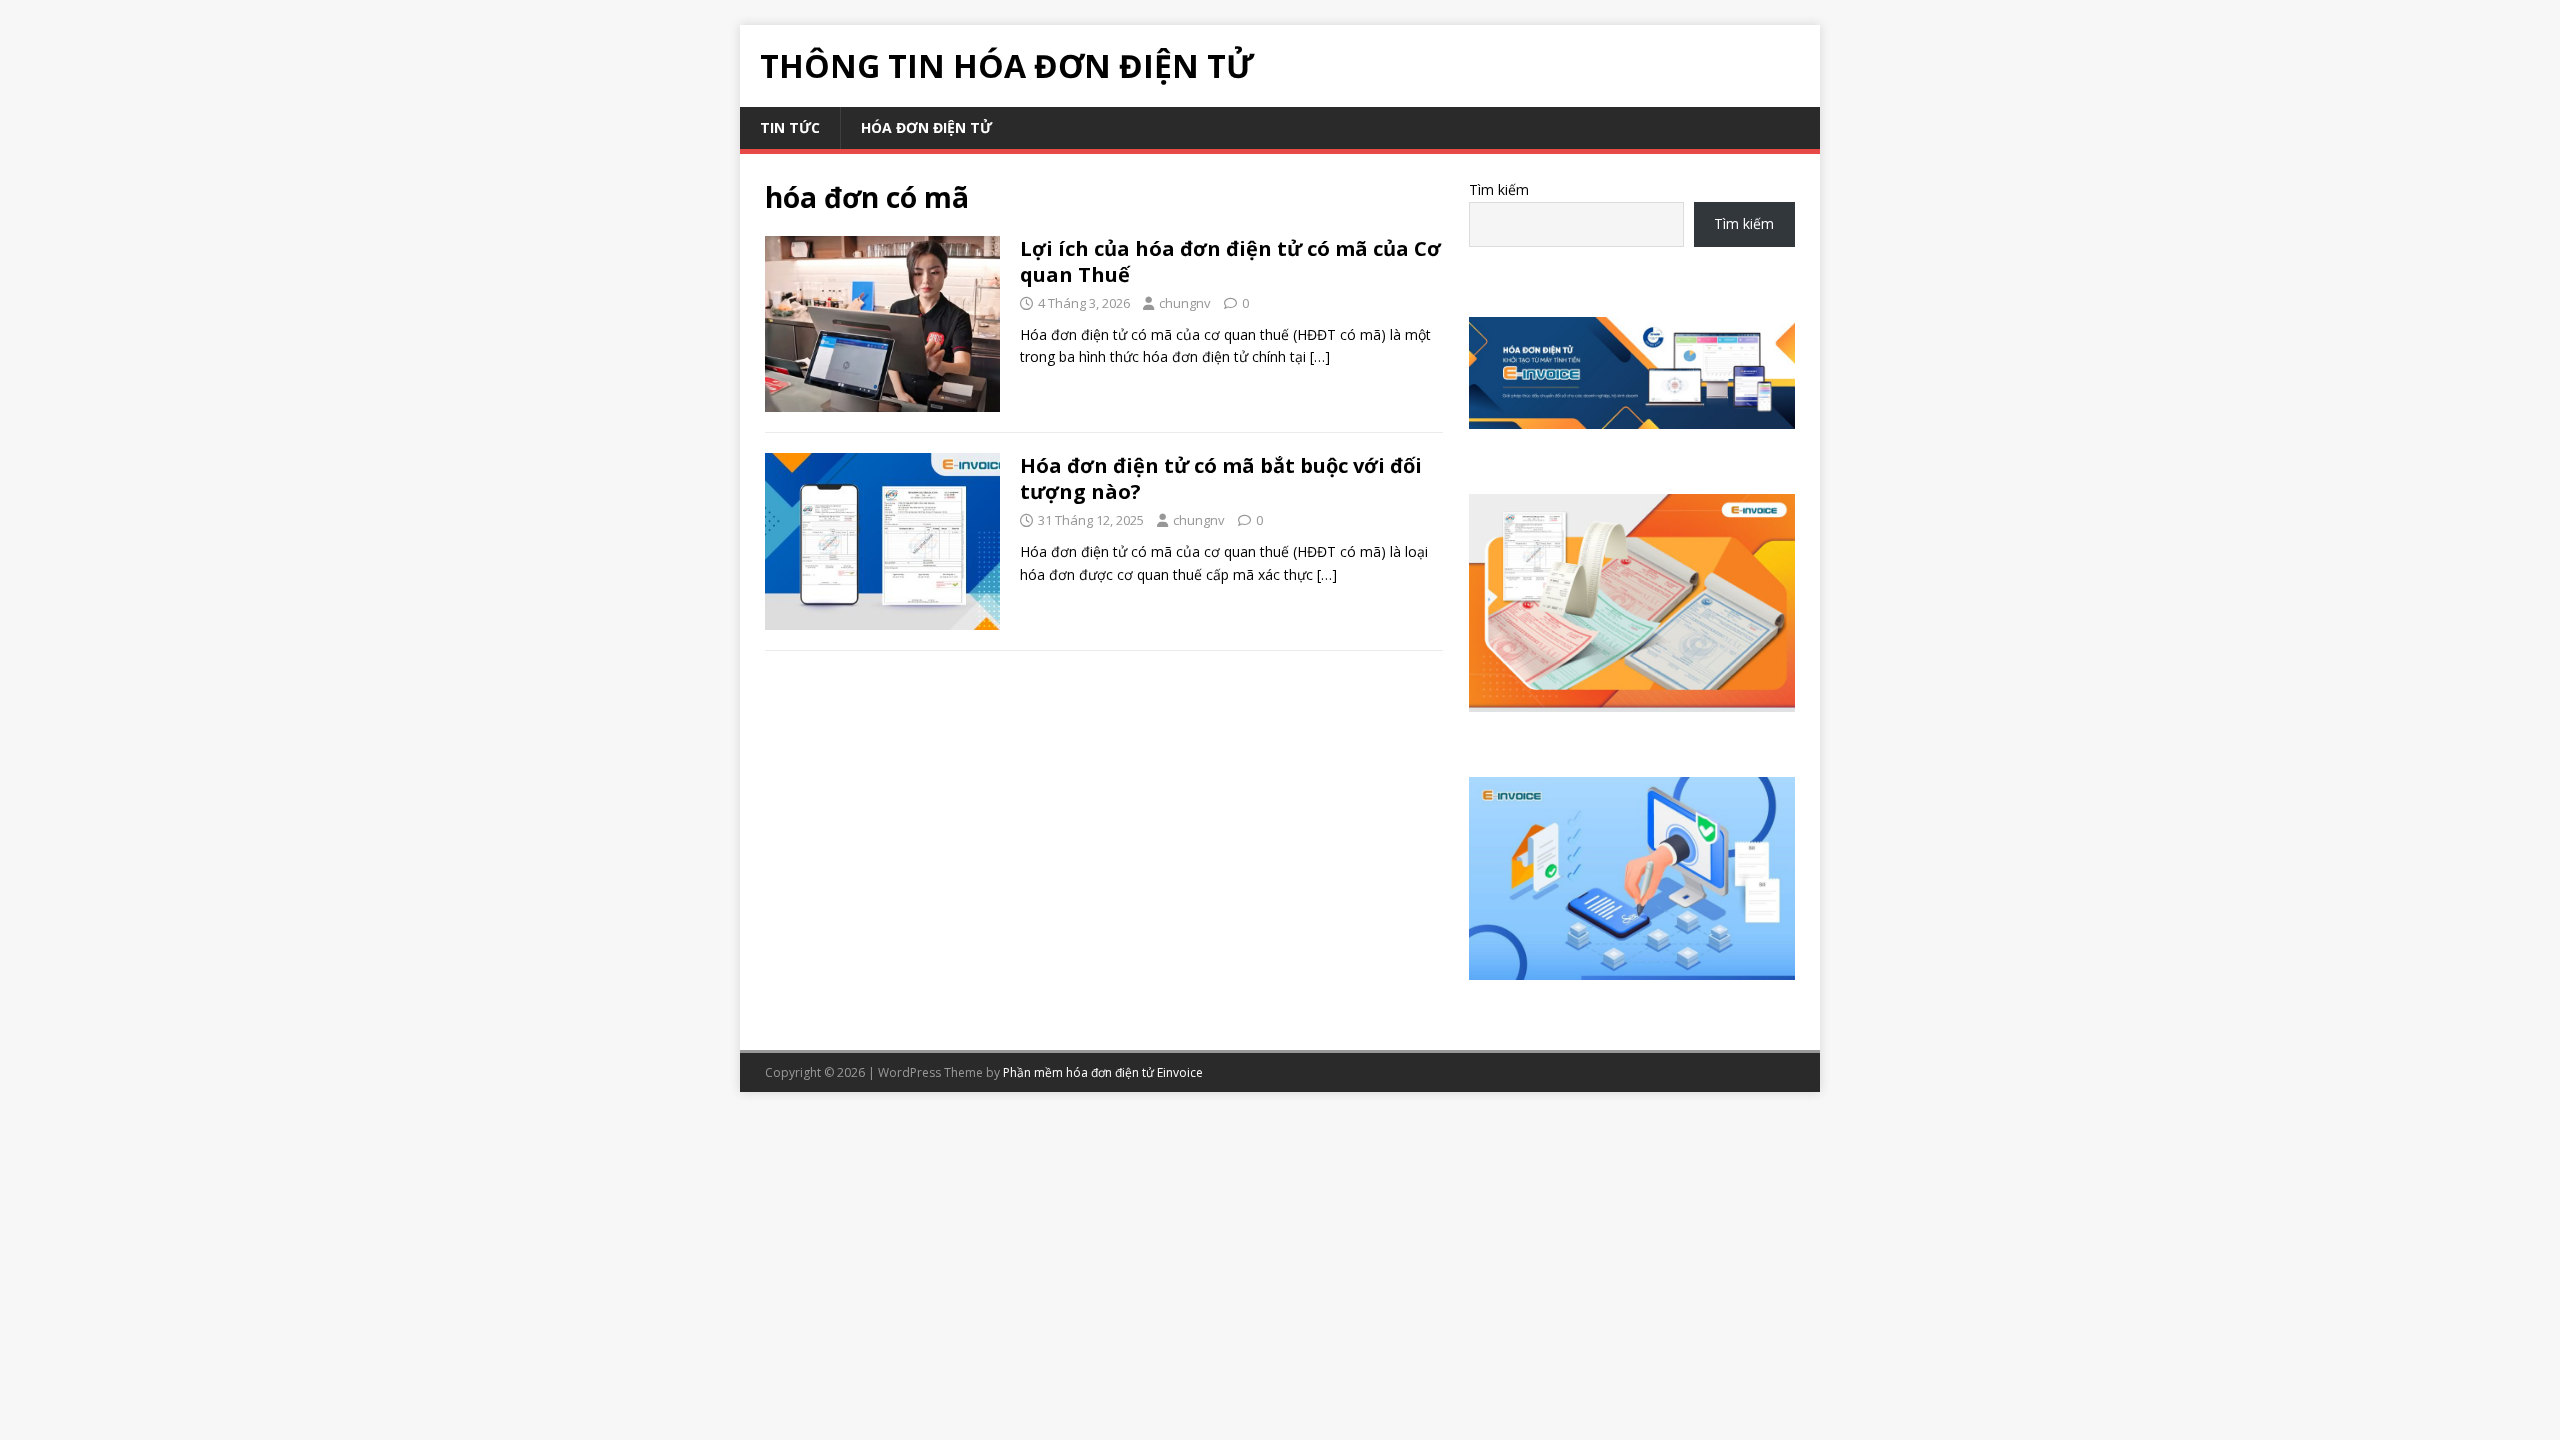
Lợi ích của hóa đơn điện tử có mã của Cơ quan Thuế (1230, 261)
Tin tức (790, 127)
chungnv (1185, 303)
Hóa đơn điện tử (926, 127)
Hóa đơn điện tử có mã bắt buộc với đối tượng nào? (1221, 478)
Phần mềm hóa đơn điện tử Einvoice (1103, 1072)
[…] (1320, 356)
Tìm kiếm (1499, 189)
